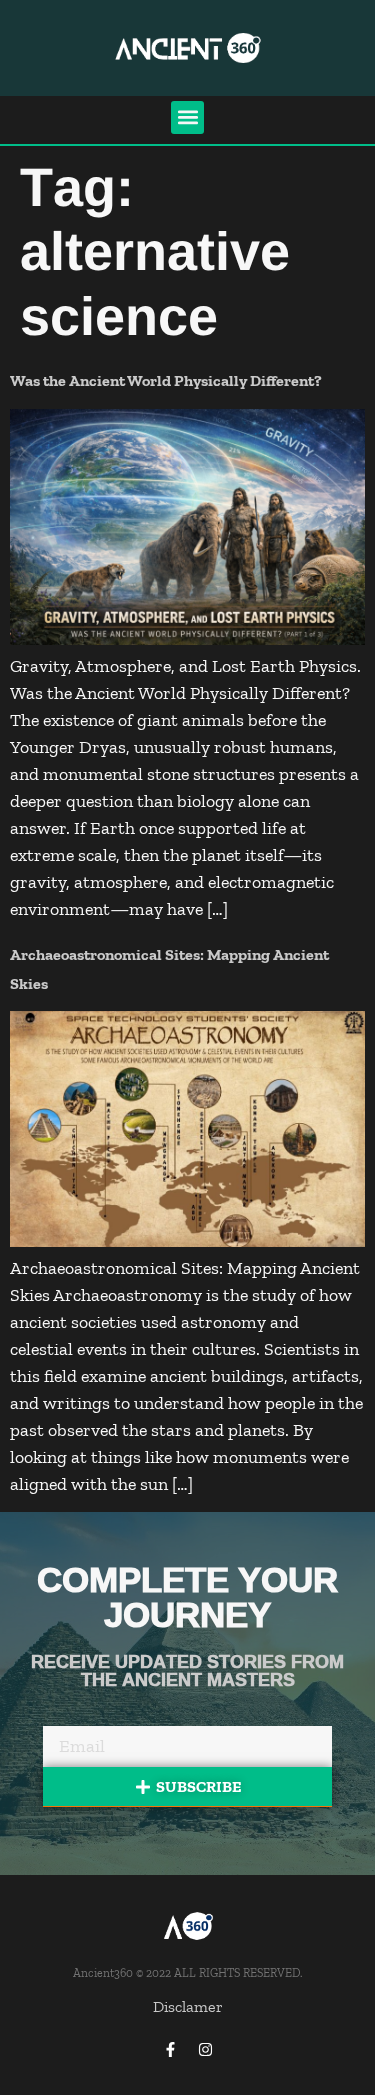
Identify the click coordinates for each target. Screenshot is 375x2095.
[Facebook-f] (170, 2050)
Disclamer (188, 2006)
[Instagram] (205, 2050)
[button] (187, 117)
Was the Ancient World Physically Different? (166, 380)
